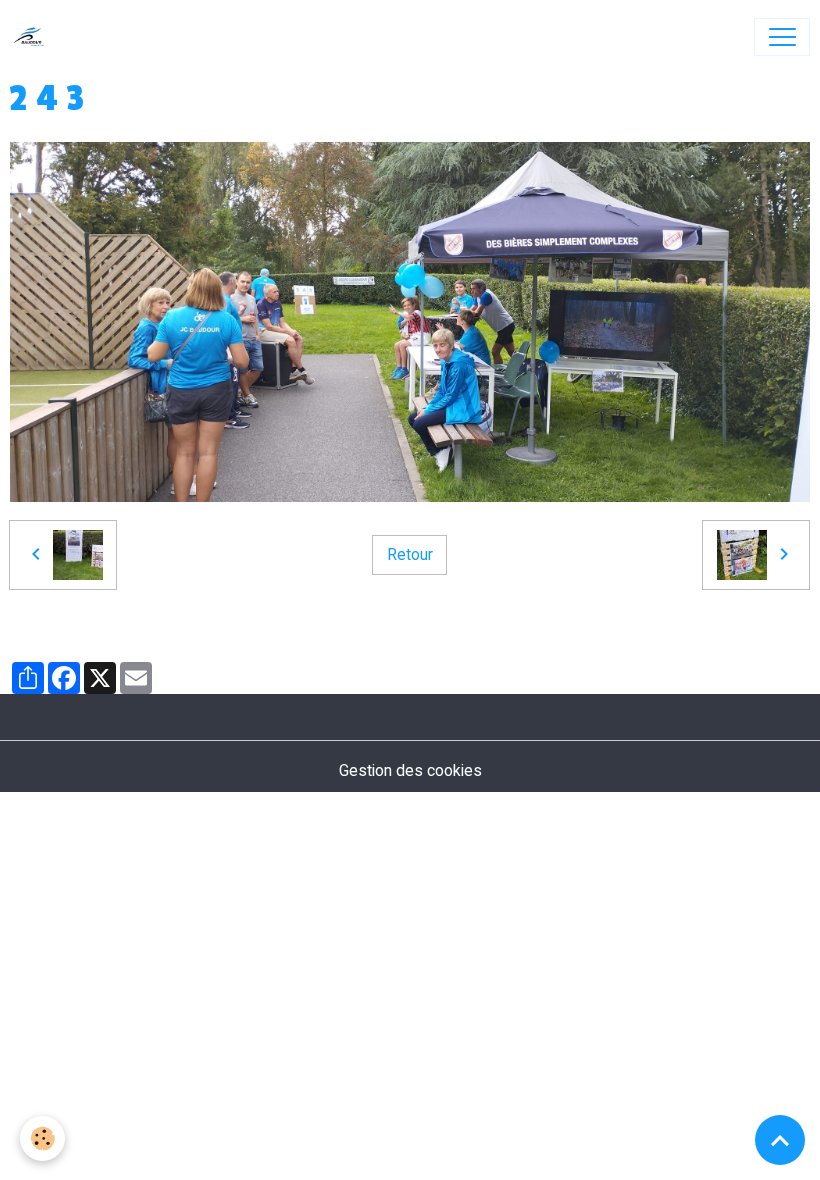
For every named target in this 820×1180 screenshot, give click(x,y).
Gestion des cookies (410, 770)
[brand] (33, 37)
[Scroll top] (780, 1140)
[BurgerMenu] (782, 37)
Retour (410, 554)
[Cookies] (42, 1138)
